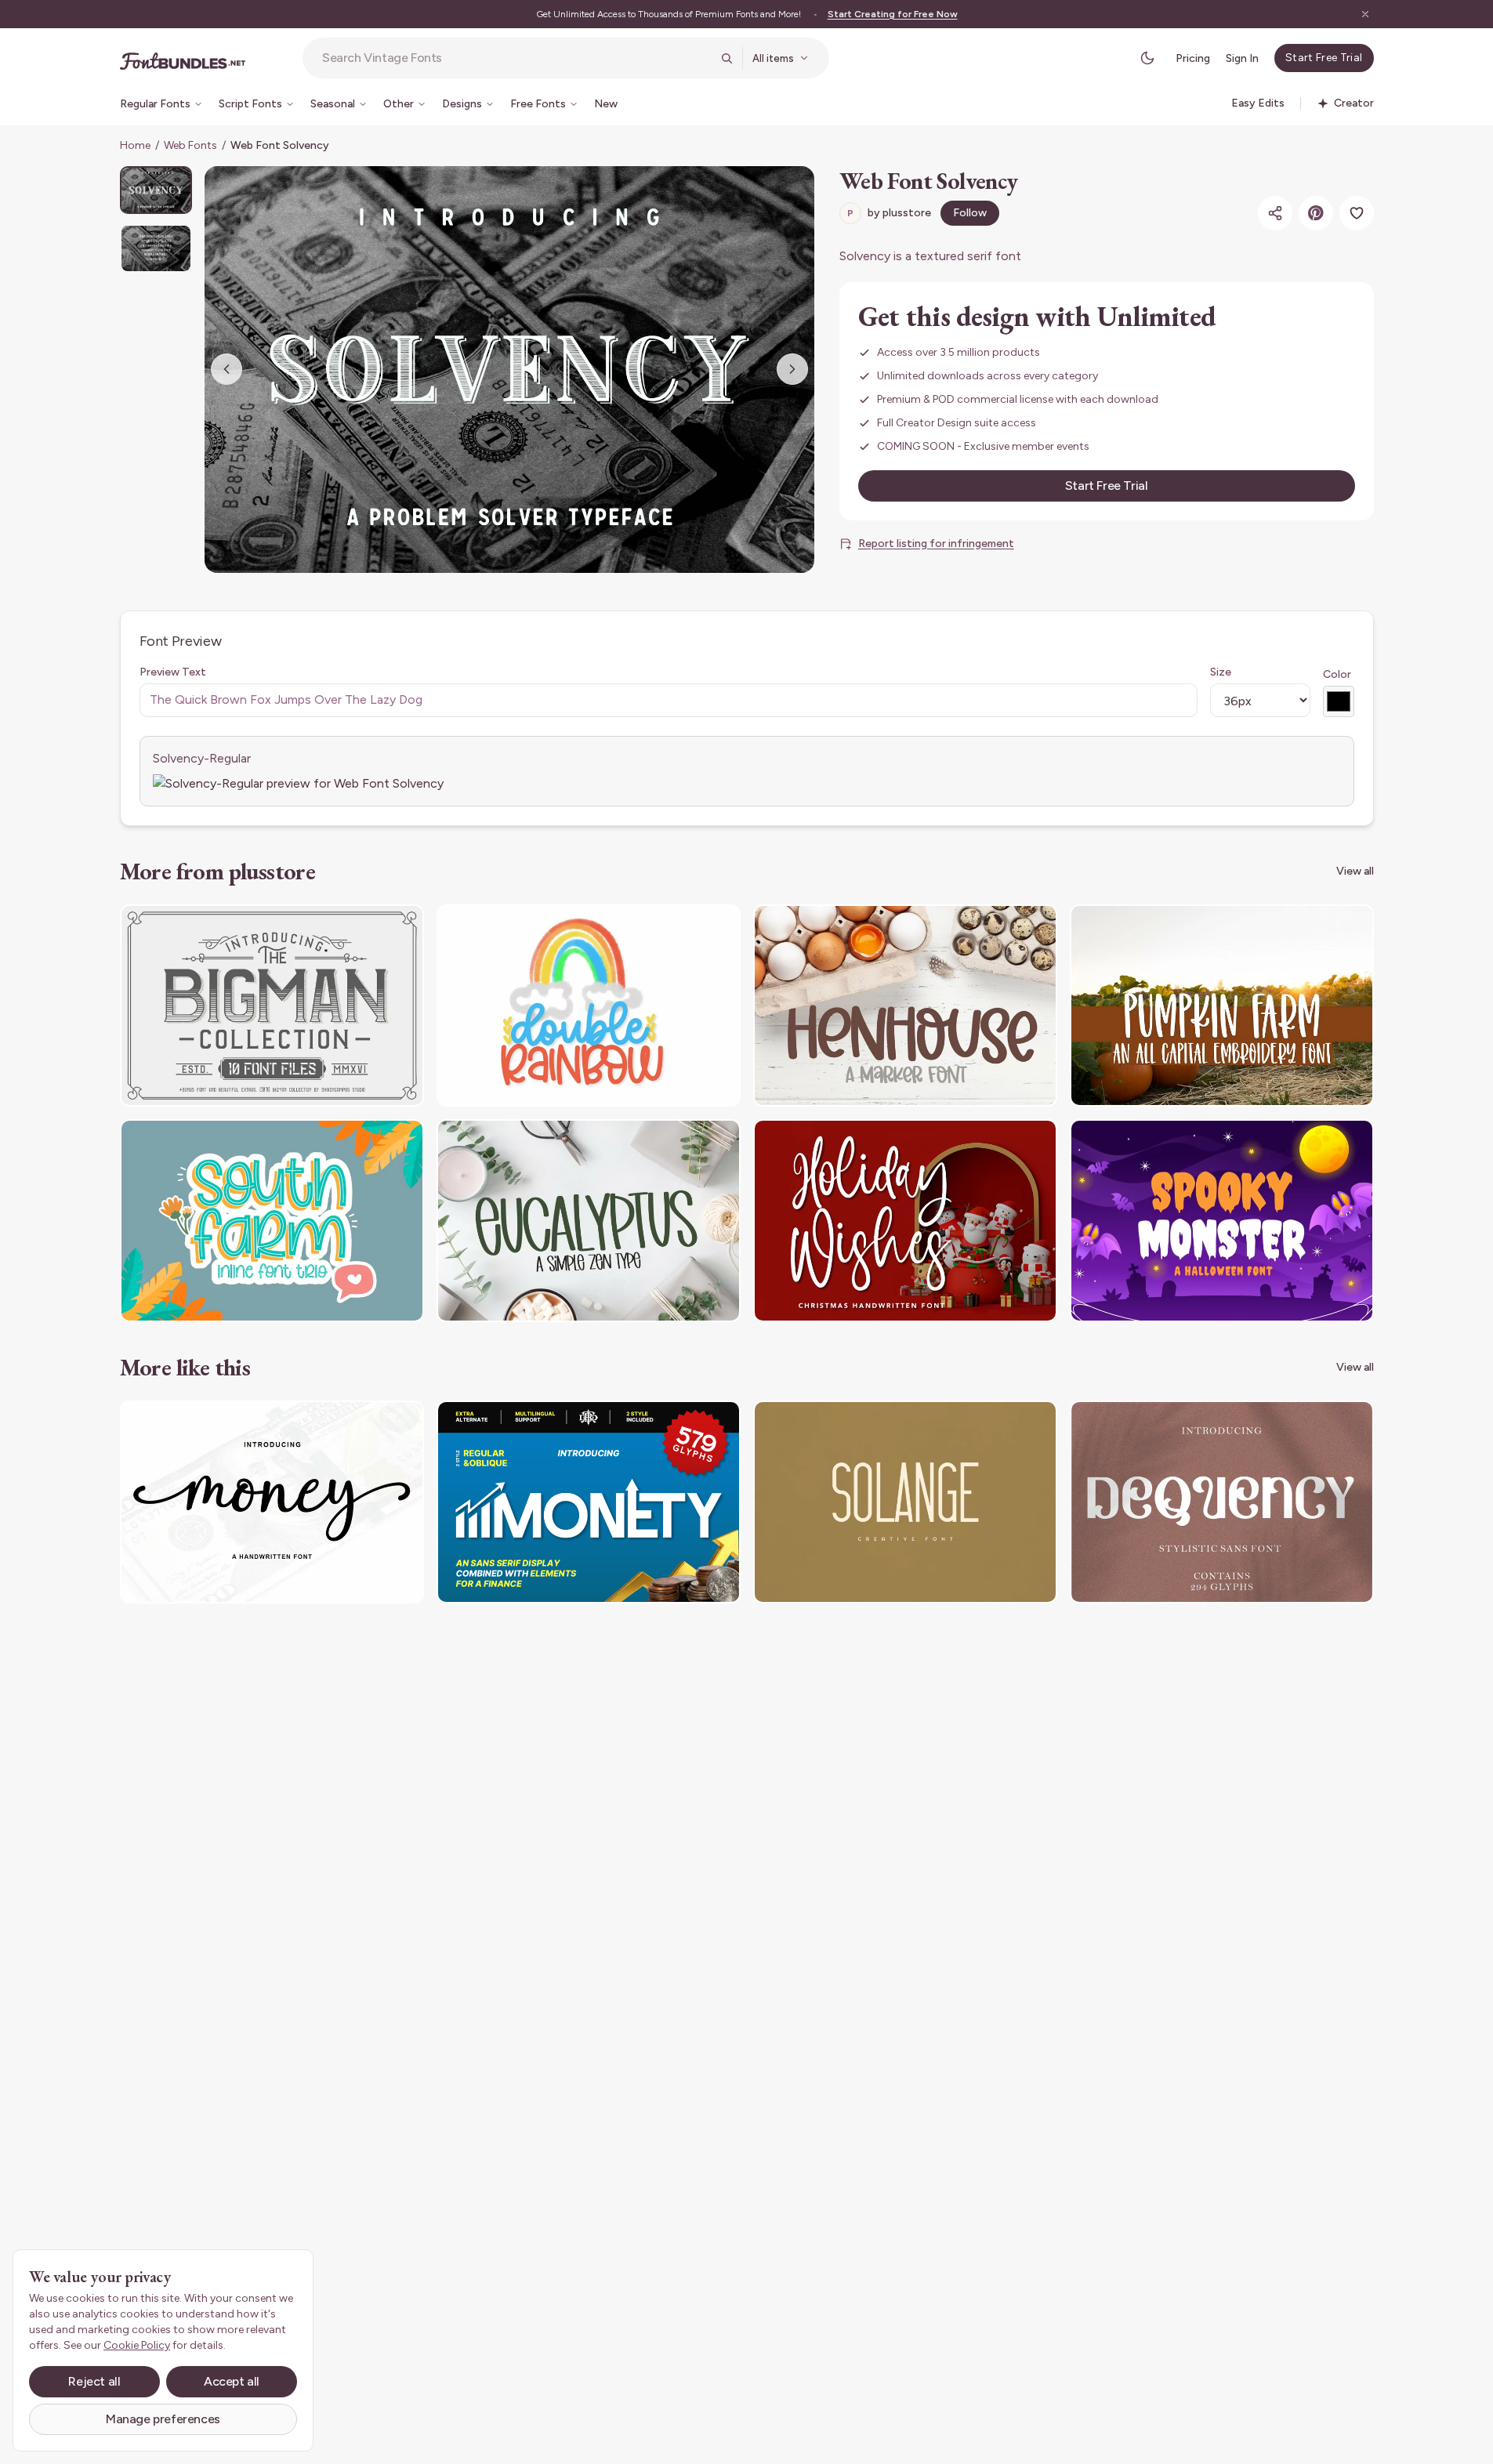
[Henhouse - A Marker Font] (905, 1006)
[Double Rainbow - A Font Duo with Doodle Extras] (589, 1006)
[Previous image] (226, 369)
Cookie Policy (137, 2345)
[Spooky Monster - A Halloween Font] (1222, 1221)
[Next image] (792, 369)
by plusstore (889, 213)
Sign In (1242, 58)
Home (135, 145)
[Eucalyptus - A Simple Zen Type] (589, 1221)
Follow (970, 213)
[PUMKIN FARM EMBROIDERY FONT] (1222, 1006)
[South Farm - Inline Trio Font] (272, 1221)
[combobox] (516, 58)
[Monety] (589, 1502)
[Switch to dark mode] (1147, 58)
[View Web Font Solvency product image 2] (156, 248)
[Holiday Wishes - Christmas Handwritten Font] (905, 1221)
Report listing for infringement (936, 544)
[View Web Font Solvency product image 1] (156, 190)
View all (1355, 871)
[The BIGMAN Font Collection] (272, 1006)
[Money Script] (272, 1502)
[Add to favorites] (1357, 213)
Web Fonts (190, 145)
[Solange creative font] (905, 1502)
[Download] (369, 926)
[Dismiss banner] (1365, 14)
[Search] (727, 58)
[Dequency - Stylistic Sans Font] (1222, 1502)
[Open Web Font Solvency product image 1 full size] (509, 370)
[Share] (1275, 213)
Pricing (1193, 58)
